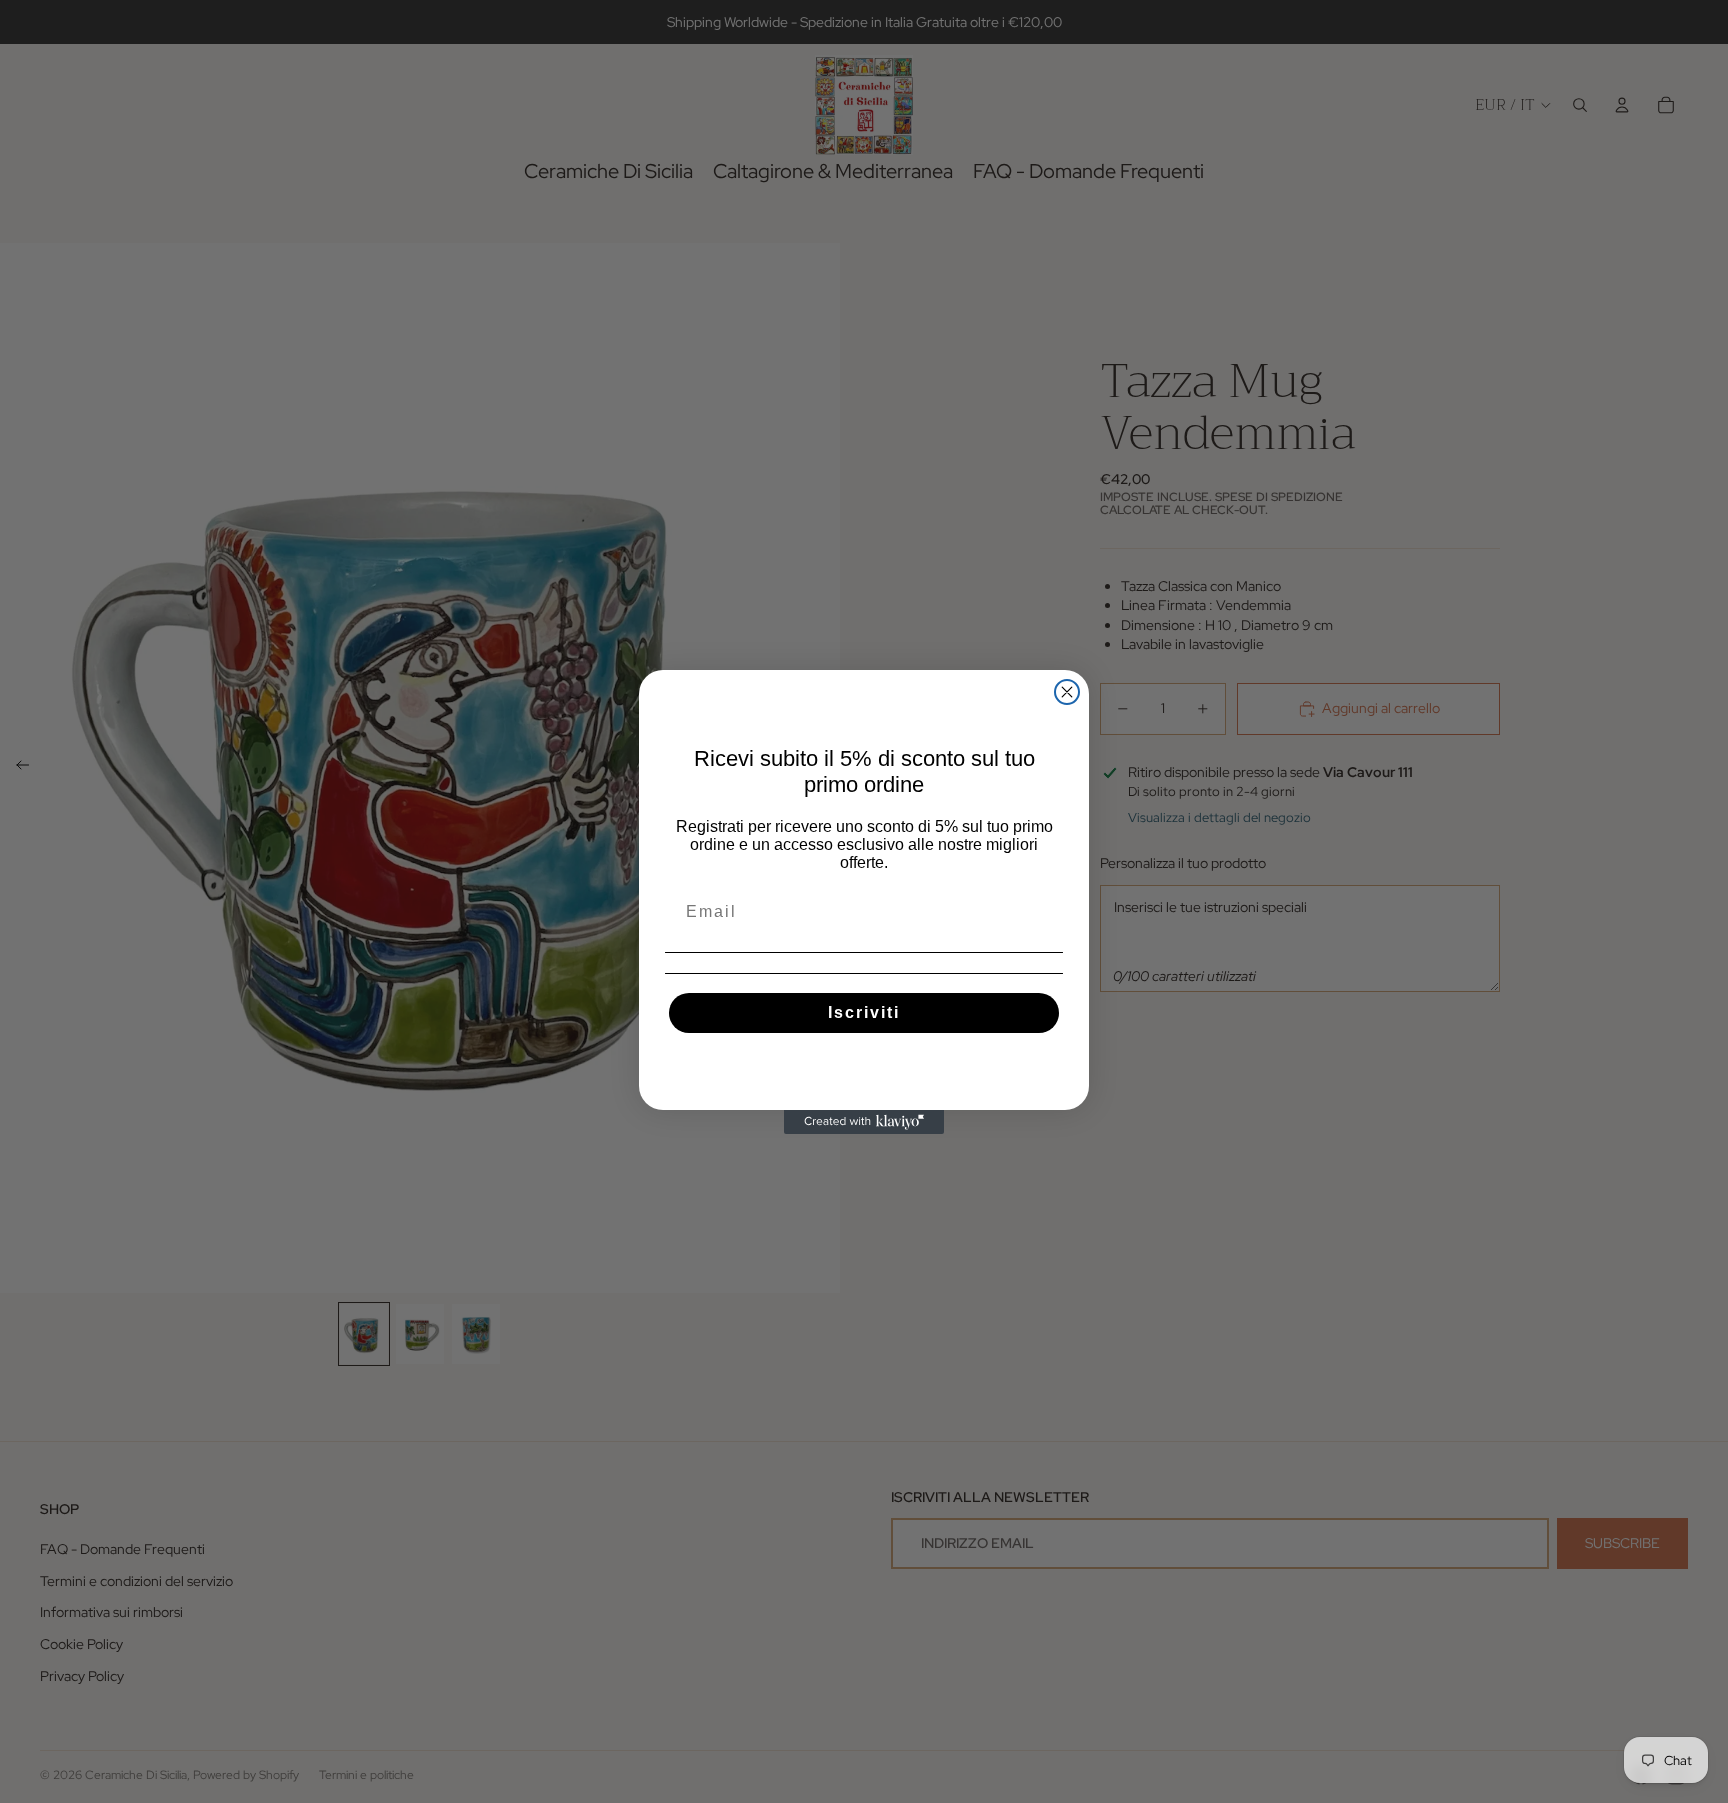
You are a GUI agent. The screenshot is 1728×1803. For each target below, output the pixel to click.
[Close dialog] (1067, 692)
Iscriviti (864, 1012)
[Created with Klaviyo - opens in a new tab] (864, 1122)
